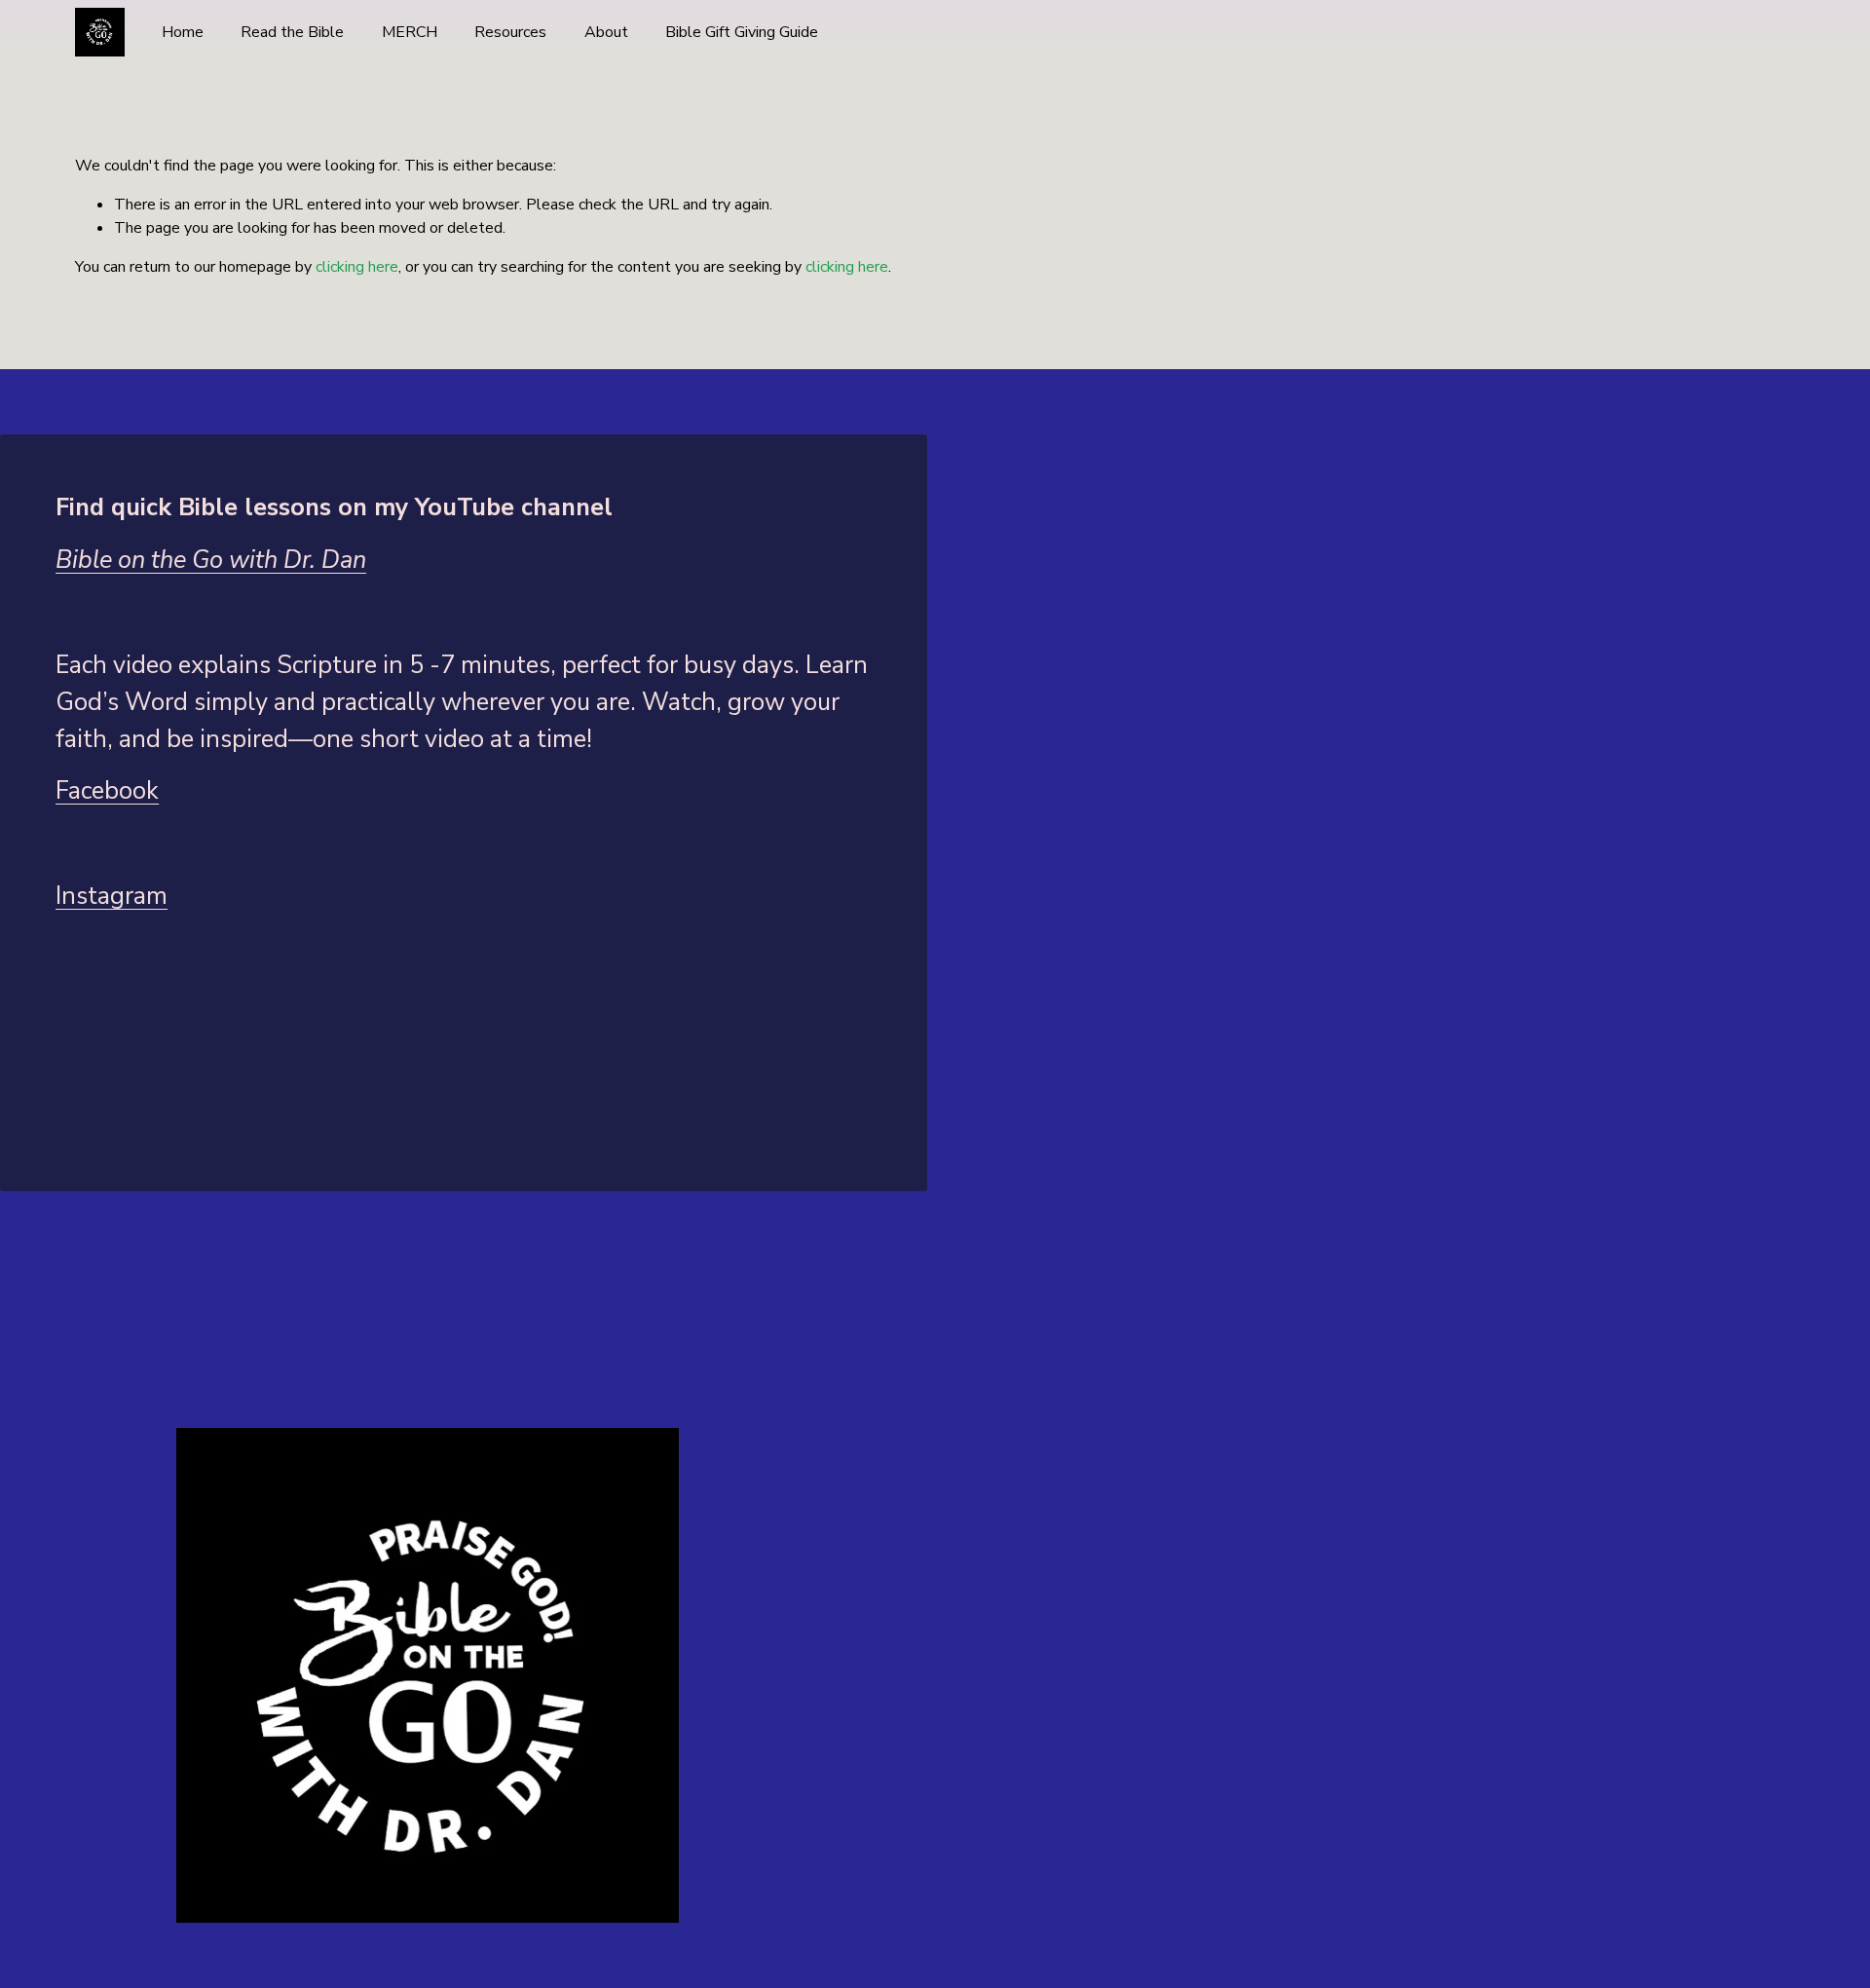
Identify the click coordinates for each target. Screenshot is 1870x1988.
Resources (510, 32)
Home (183, 32)
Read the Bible (292, 32)
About (606, 32)
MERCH (410, 32)
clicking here (357, 267)
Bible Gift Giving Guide (742, 32)
